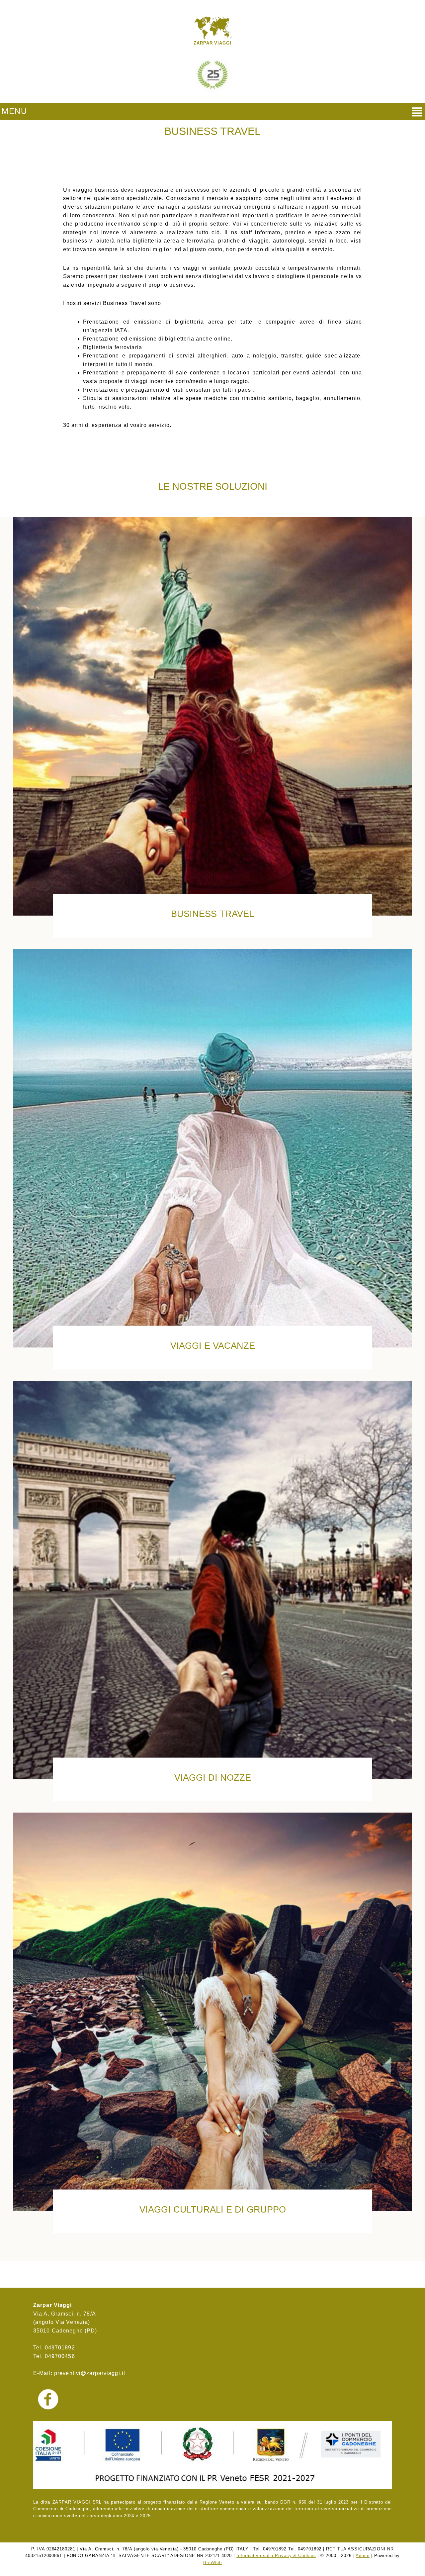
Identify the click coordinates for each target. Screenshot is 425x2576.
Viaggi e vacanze (213, 1346)
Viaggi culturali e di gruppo (213, 2209)
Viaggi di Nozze (213, 1778)
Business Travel (212, 914)
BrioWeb (212, 2563)
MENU (14, 111)
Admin (362, 2556)
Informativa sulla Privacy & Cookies (276, 2556)
